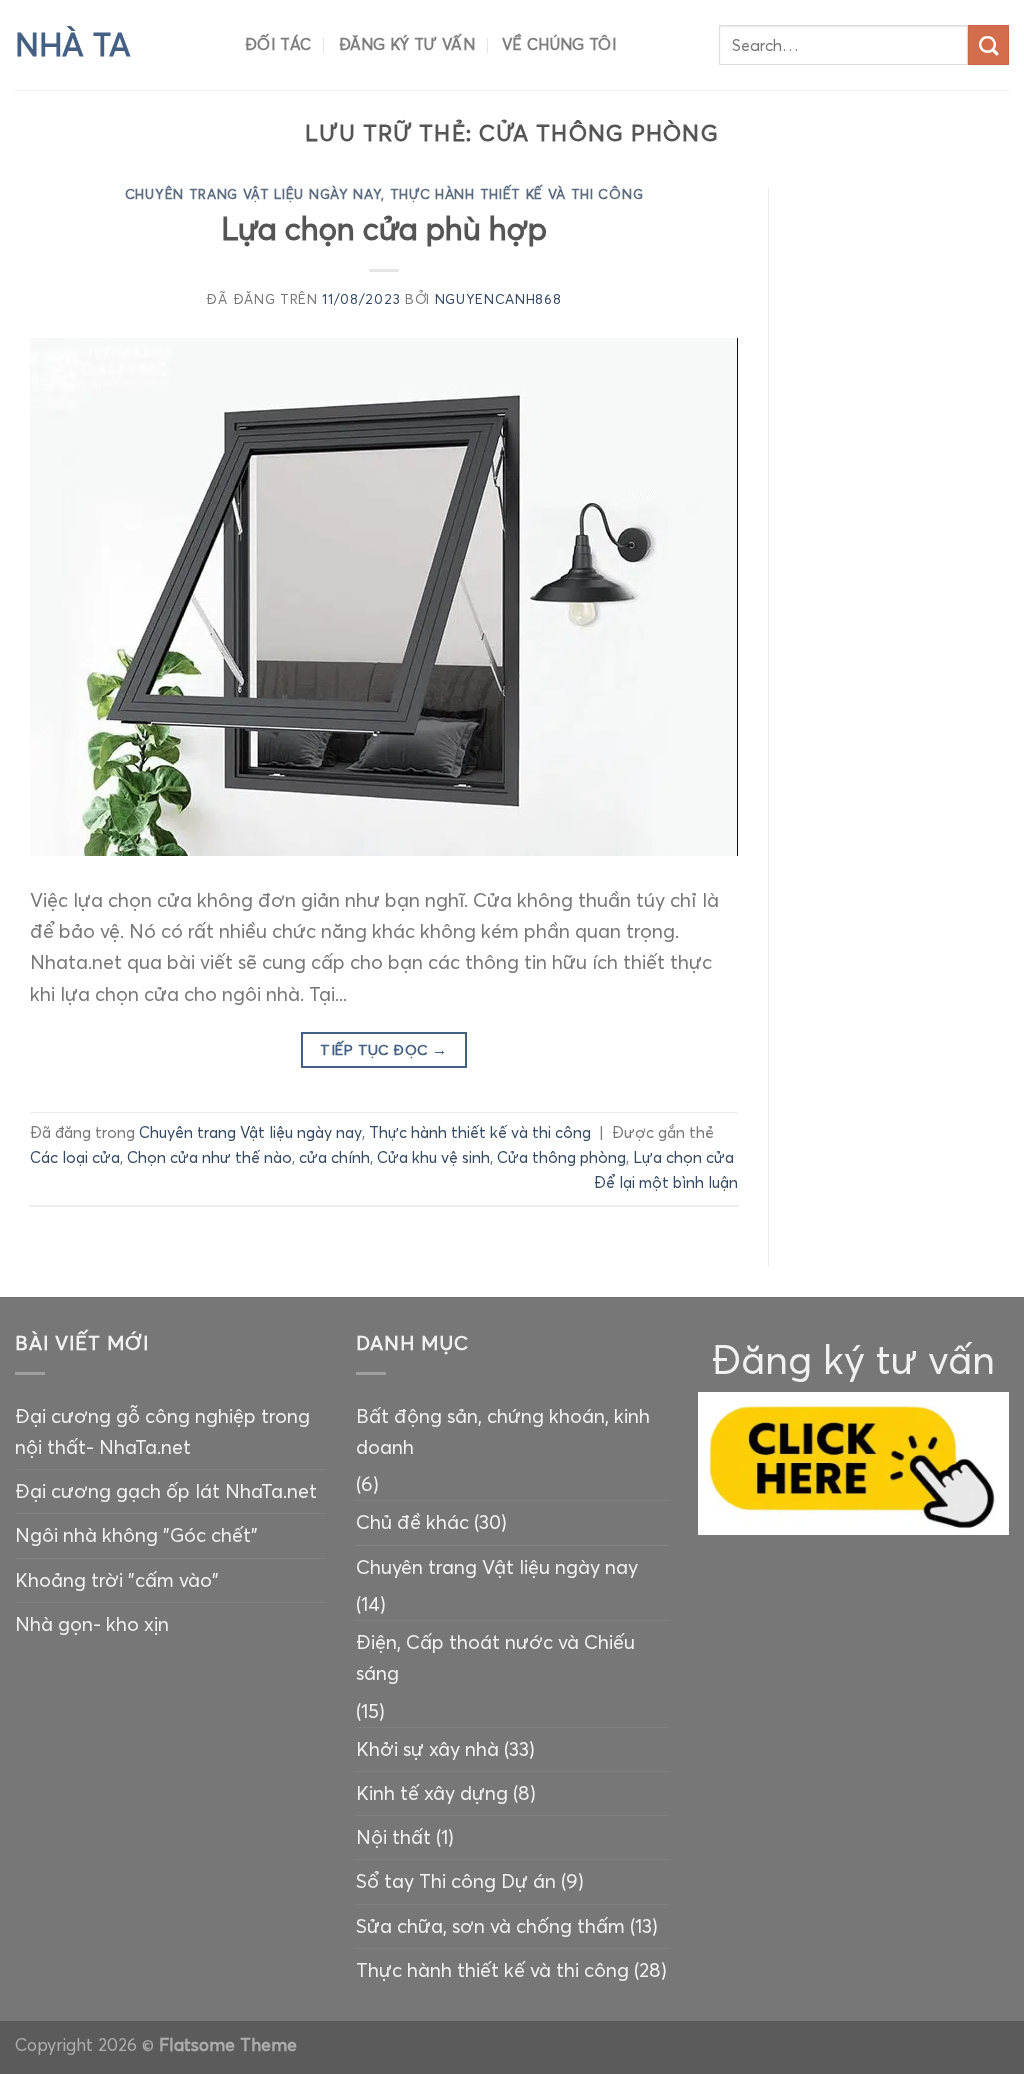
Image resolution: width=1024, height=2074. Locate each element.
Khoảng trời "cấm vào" (117, 1580)
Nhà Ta (73, 45)
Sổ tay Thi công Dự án (456, 1881)
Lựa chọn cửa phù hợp (384, 228)
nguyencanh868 (498, 299)
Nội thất (393, 1837)
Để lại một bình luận (666, 1182)
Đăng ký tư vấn (407, 44)
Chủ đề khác (412, 1522)
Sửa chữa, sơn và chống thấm (490, 1926)
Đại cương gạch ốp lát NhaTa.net (166, 1491)
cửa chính (334, 1157)
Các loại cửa (75, 1157)
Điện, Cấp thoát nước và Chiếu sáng (495, 1657)
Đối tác (278, 44)
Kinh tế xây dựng (432, 1793)
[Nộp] (988, 45)
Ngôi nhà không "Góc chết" (136, 1535)
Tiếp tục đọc (383, 1050)
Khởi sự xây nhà (427, 1749)
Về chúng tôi (559, 44)
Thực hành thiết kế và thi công (517, 194)
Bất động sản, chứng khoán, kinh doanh (503, 1431)
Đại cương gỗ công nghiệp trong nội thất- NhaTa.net (162, 1431)
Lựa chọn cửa (683, 1157)
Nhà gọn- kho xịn (92, 1624)
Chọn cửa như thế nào (209, 1157)
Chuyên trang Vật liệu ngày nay (253, 194)
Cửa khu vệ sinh (433, 1157)
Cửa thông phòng (561, 1157)
